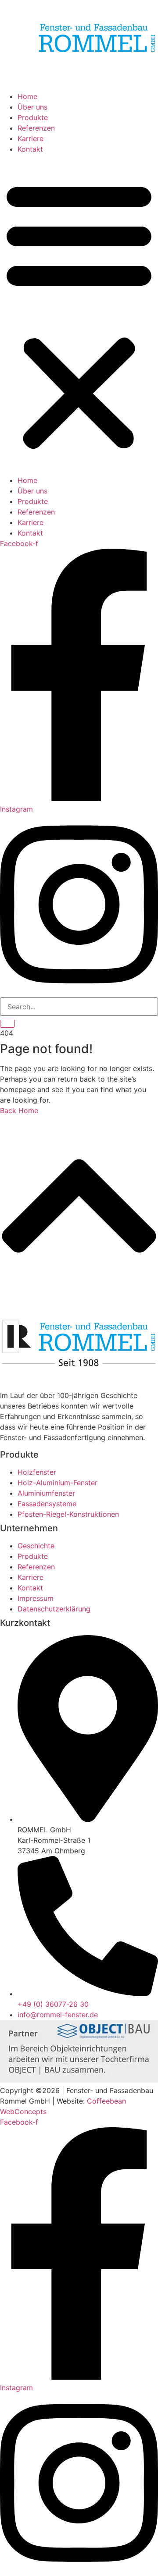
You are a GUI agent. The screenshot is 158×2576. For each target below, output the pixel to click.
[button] (79, 315)
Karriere (31, 138)
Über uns (32, 107)
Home (27, 96)
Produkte (33, 117)
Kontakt (30, 149)
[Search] (7, 1024)
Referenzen (36, 128)
